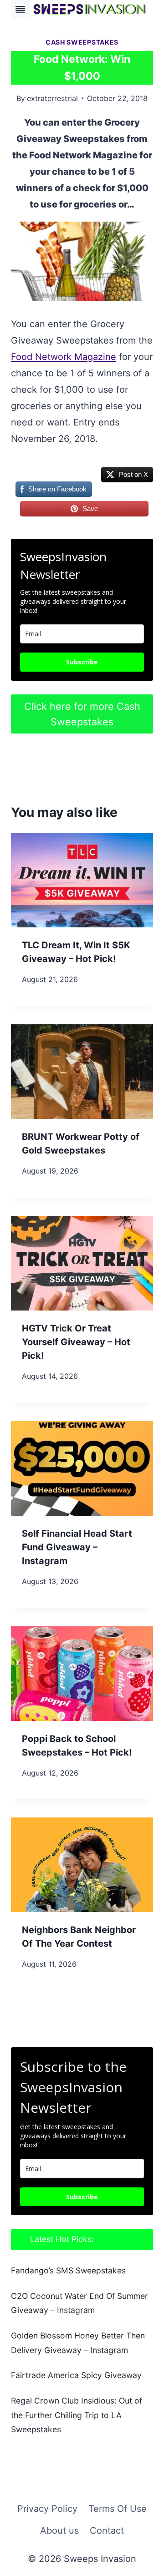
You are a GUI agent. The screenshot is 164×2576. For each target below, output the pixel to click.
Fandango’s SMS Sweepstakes (68, 2270)
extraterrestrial (52, 98)
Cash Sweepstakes (82, 42)
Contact (107, 2530)
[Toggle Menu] (20, 9)
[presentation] (82, 880)
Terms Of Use (118, 2509)
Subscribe (82, 662)
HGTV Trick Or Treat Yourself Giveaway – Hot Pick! (76, 1342)
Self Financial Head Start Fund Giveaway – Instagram (77, 1547)
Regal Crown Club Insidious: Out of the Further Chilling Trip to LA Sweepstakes (77, 2415)
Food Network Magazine (64, 357)
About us (59, 2530)
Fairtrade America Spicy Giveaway (76, 2375)
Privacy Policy (47, 2509)
